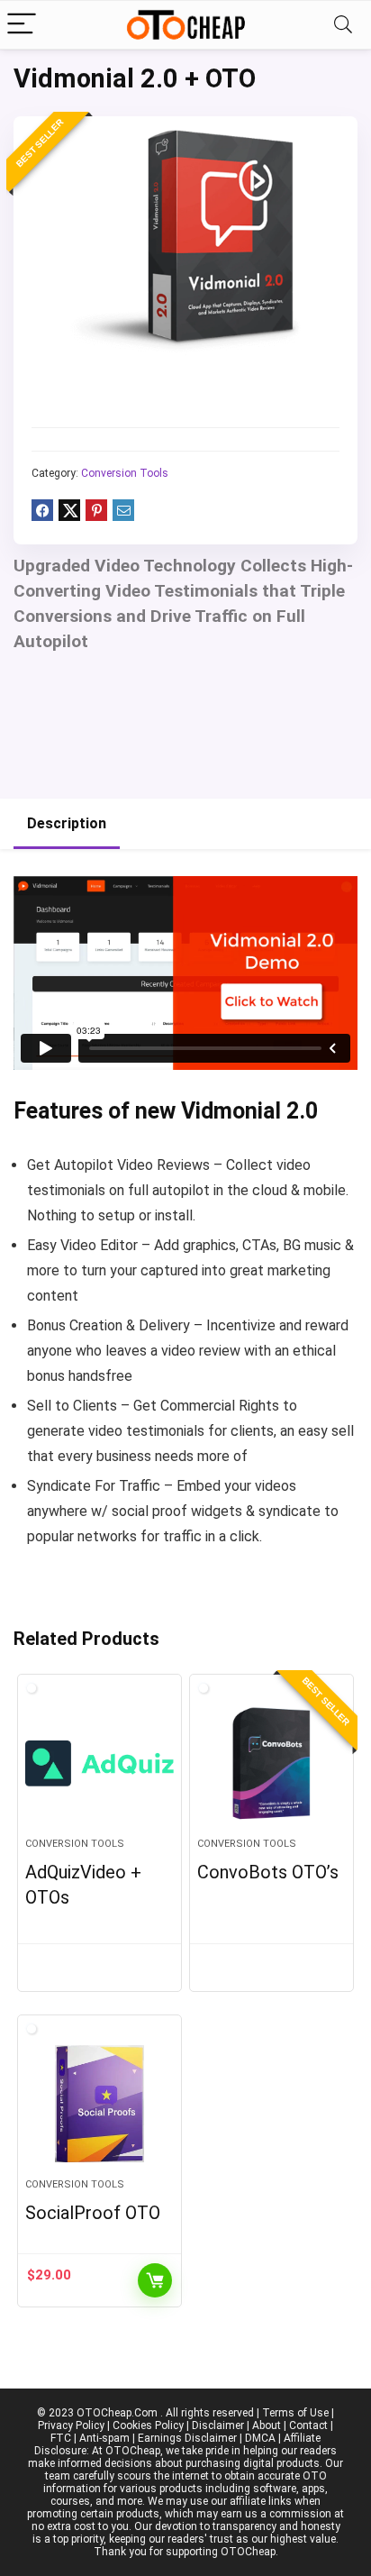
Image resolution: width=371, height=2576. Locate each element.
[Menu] (22, 25)
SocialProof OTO (93, 2213)
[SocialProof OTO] (100, 2104)
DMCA (260, 2438)
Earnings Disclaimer (187, 2438)
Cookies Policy (148, 2425)
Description (67, 823)
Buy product (155, 2280)
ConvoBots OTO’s (268, 1872)
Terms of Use (295, 2413)
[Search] (343, 25)
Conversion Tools (125, 473)
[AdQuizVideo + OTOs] (100, 1763)
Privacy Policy (71, 2425)
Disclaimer (218, 2425)
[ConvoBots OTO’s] (271, 1763)
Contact (308, 2425)
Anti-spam (104, 2438)
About (267, 2425)
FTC (61, 2438)
